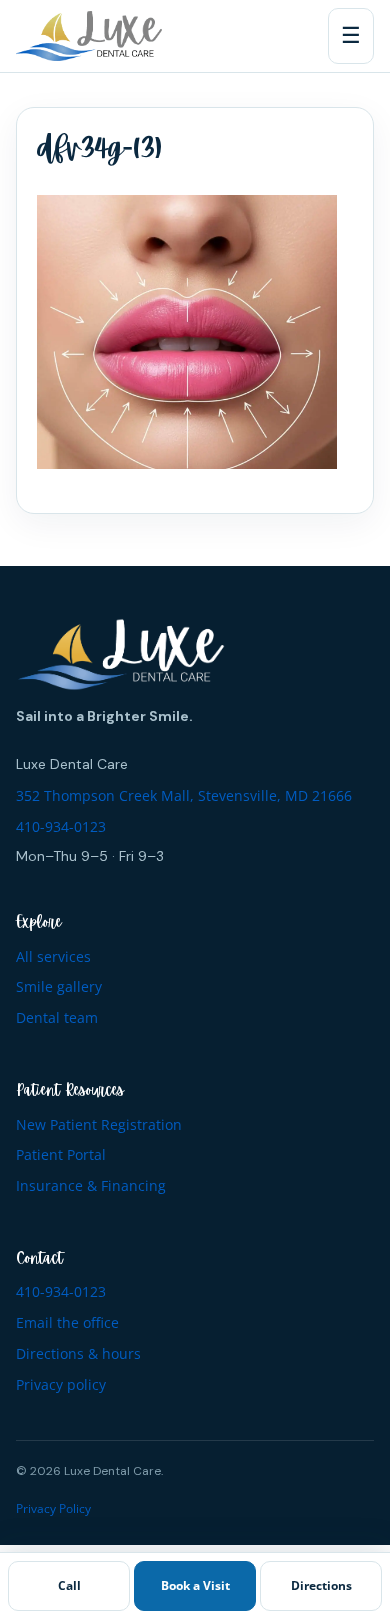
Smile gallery (59, 986)
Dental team (57, 1017)
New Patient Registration (99, 1124)
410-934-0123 (61, 826)
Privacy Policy (53, 1508)
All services (53, 956)
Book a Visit (195, 1585)
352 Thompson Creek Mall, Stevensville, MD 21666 (184, 795)
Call (69, 1585)
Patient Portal (61, 1154)
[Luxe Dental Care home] (89, 36)
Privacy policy (61, 1384)
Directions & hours (78, 1353)
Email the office (67, 1322)
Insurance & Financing (91, 1185)
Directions (321, 1585)
